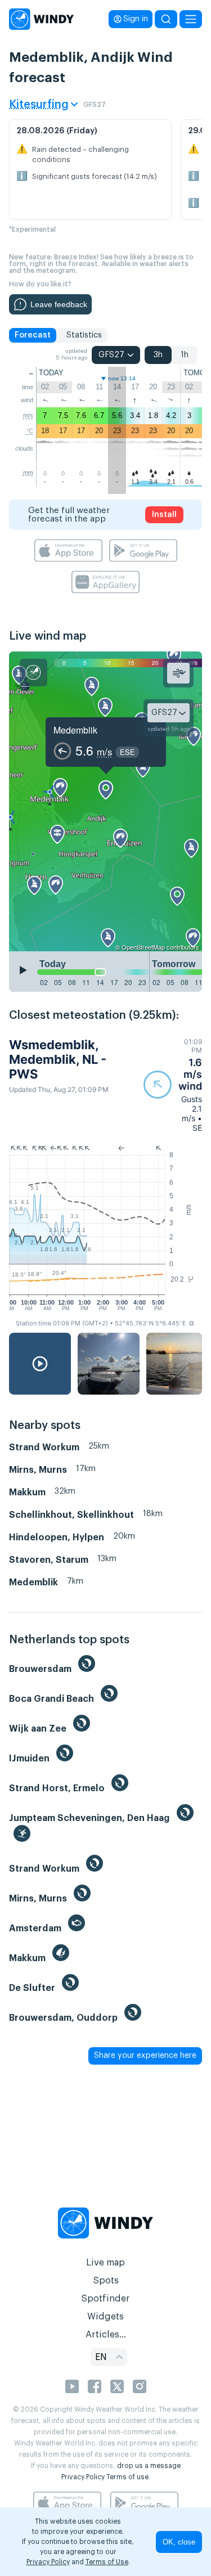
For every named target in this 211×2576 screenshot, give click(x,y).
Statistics (84, 335)
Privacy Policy (83, 2477)
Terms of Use (107, 2562)
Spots (106, 2281)
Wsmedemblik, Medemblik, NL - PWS (58, 1060)
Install (164, 515)
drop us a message (149, 2466)
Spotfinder (105, 2299)
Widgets (105, 2317)
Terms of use (127, 2477)
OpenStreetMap (143, 947)
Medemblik (75, 730)
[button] (173, 1085)
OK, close (179, 2542)
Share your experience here (145, 2056)
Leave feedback (59, 304)
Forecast (33, 335)
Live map (105, 2263)
